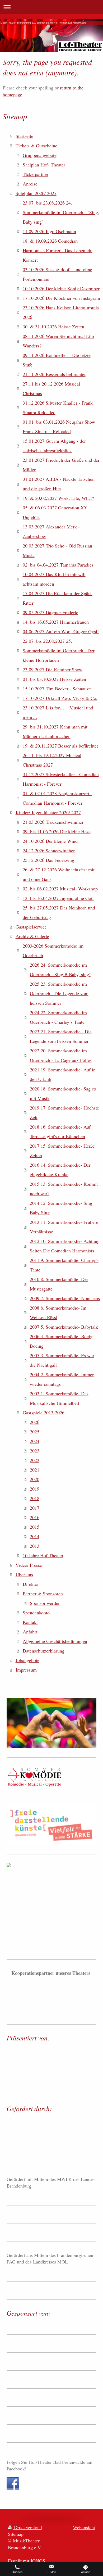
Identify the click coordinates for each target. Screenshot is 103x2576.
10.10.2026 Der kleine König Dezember (61, 288)
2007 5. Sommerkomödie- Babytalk (64, 1327)
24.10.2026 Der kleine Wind (50, 841)
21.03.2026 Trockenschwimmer (53, 822)
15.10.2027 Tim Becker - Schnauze (57, 689)
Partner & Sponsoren (43, 1593)
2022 (35, 1460)
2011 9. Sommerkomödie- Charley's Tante (64, 1265)
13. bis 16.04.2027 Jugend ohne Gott (58, 898)
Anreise (30, 184)
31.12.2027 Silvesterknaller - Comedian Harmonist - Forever (61, 779)
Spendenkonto (36, 1613)
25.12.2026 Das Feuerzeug (48, 860)
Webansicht (84, 2527)
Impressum (26, 1670)
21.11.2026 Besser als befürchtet (54, 374)
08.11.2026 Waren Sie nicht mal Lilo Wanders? (58, 341)
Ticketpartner (36, 174)
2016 (35, 1517)
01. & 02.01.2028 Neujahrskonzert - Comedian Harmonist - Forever (57, 798)
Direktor (31, 1584)
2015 (35, 1527)
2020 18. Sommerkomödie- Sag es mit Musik (63, 1093)
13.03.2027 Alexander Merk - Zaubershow (51, 531)
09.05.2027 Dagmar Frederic (50, 612)
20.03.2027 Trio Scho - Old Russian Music (57, 550)
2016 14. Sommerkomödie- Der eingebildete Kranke (60, 1170)
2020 (35, 1479)
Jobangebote (27, 1660)
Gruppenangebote (40, 155)
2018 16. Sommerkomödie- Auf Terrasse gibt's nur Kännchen (60, 1131)
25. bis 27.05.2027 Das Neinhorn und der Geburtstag (59, 912)
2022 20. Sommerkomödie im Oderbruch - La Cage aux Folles (61, 1055)
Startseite (24, 136)
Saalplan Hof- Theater (44, 165)
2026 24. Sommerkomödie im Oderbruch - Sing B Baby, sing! (60, 970)
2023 (35, 1451)
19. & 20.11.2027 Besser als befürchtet (60, 746)
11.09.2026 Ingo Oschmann (49, 231)
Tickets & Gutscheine (36, 146)
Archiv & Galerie (32, 936)
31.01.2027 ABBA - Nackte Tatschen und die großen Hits (59, 484)
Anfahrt (30, 1632)
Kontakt (30, 1622)
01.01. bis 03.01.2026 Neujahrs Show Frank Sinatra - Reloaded (59, 427)
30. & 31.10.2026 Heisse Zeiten (53, 327)
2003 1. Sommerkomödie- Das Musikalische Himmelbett (59, 1398)
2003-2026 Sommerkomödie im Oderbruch (53, 950)
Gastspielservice (31, 927)
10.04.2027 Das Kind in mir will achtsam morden (54, 579)
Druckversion (27, 2527)
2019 (35, 1489)
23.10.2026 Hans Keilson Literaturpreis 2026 (61, 312)
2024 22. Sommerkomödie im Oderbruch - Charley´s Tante (58, 1017)
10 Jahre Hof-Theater (43, 1555)
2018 (35, 1498)
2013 (35, 1546)
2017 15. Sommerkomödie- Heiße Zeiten (62, 1151)
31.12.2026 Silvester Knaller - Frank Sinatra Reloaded (58, 408)
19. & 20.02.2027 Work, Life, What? (58, 498)
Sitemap (16, 2534)
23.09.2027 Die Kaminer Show (53, 669)
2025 (35, 1432)
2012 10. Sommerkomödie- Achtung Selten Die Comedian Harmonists (65, 1246)
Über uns (24, 1574)
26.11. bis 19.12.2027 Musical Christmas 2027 (52, 760)
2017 (35, 1508)
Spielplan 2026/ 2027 (36, 193)
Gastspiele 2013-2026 (44, 1413)
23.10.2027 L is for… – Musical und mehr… (58, 712)
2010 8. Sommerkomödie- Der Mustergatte (59, 1284)
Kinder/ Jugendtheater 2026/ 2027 (48, 812)
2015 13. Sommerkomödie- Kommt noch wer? (64, 1189)
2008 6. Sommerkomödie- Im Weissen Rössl (58, 1312)
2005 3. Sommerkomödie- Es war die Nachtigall (62, 1360)
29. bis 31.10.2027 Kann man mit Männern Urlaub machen (55, 731)
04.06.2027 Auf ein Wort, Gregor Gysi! (61, 631)
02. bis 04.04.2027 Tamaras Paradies (58, 565)
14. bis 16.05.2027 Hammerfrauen (56, 622)
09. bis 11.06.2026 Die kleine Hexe (57, 831)
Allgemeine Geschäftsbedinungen (55, 1641)
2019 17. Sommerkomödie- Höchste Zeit (64, 1112)
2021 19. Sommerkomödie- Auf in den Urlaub (63, 1074)
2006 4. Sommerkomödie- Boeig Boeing (61, 1341)
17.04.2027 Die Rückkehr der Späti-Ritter (58, 598)
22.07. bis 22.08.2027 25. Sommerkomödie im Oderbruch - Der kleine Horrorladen (59, 650)
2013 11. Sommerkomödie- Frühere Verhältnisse (64, 1227)
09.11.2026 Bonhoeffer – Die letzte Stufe (57, 360)
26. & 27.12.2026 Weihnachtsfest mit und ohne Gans (59, 874)
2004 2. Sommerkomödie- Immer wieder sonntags (62, 1379)
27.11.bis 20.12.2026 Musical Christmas (51, 388)
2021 (35, 1470)
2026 (35, 1422)
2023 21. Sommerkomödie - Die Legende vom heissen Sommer (61, 1036)
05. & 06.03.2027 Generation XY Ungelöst (55, 512)
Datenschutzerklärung (44, 1651)
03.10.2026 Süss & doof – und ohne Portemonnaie (57, 274)
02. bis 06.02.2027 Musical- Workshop (60, 889)
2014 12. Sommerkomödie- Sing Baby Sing (61, 1208)
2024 (35, 1441)
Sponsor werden (45, 1603)
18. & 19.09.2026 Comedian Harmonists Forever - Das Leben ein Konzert (58, 250)
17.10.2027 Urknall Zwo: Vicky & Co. (60, 698)
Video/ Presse (29, 1565)
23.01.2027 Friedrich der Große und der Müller (61, 465)
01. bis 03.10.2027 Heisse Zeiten (54, 679)
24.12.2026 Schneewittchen (49, 850)
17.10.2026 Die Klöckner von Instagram (61, 298)
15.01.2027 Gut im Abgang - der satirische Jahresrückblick (54, 446)
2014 (35, 1536)
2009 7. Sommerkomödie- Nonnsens (65, 1298)
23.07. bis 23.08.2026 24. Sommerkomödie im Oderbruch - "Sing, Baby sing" (61, 212)
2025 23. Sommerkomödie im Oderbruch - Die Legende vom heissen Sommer (59, 993)
